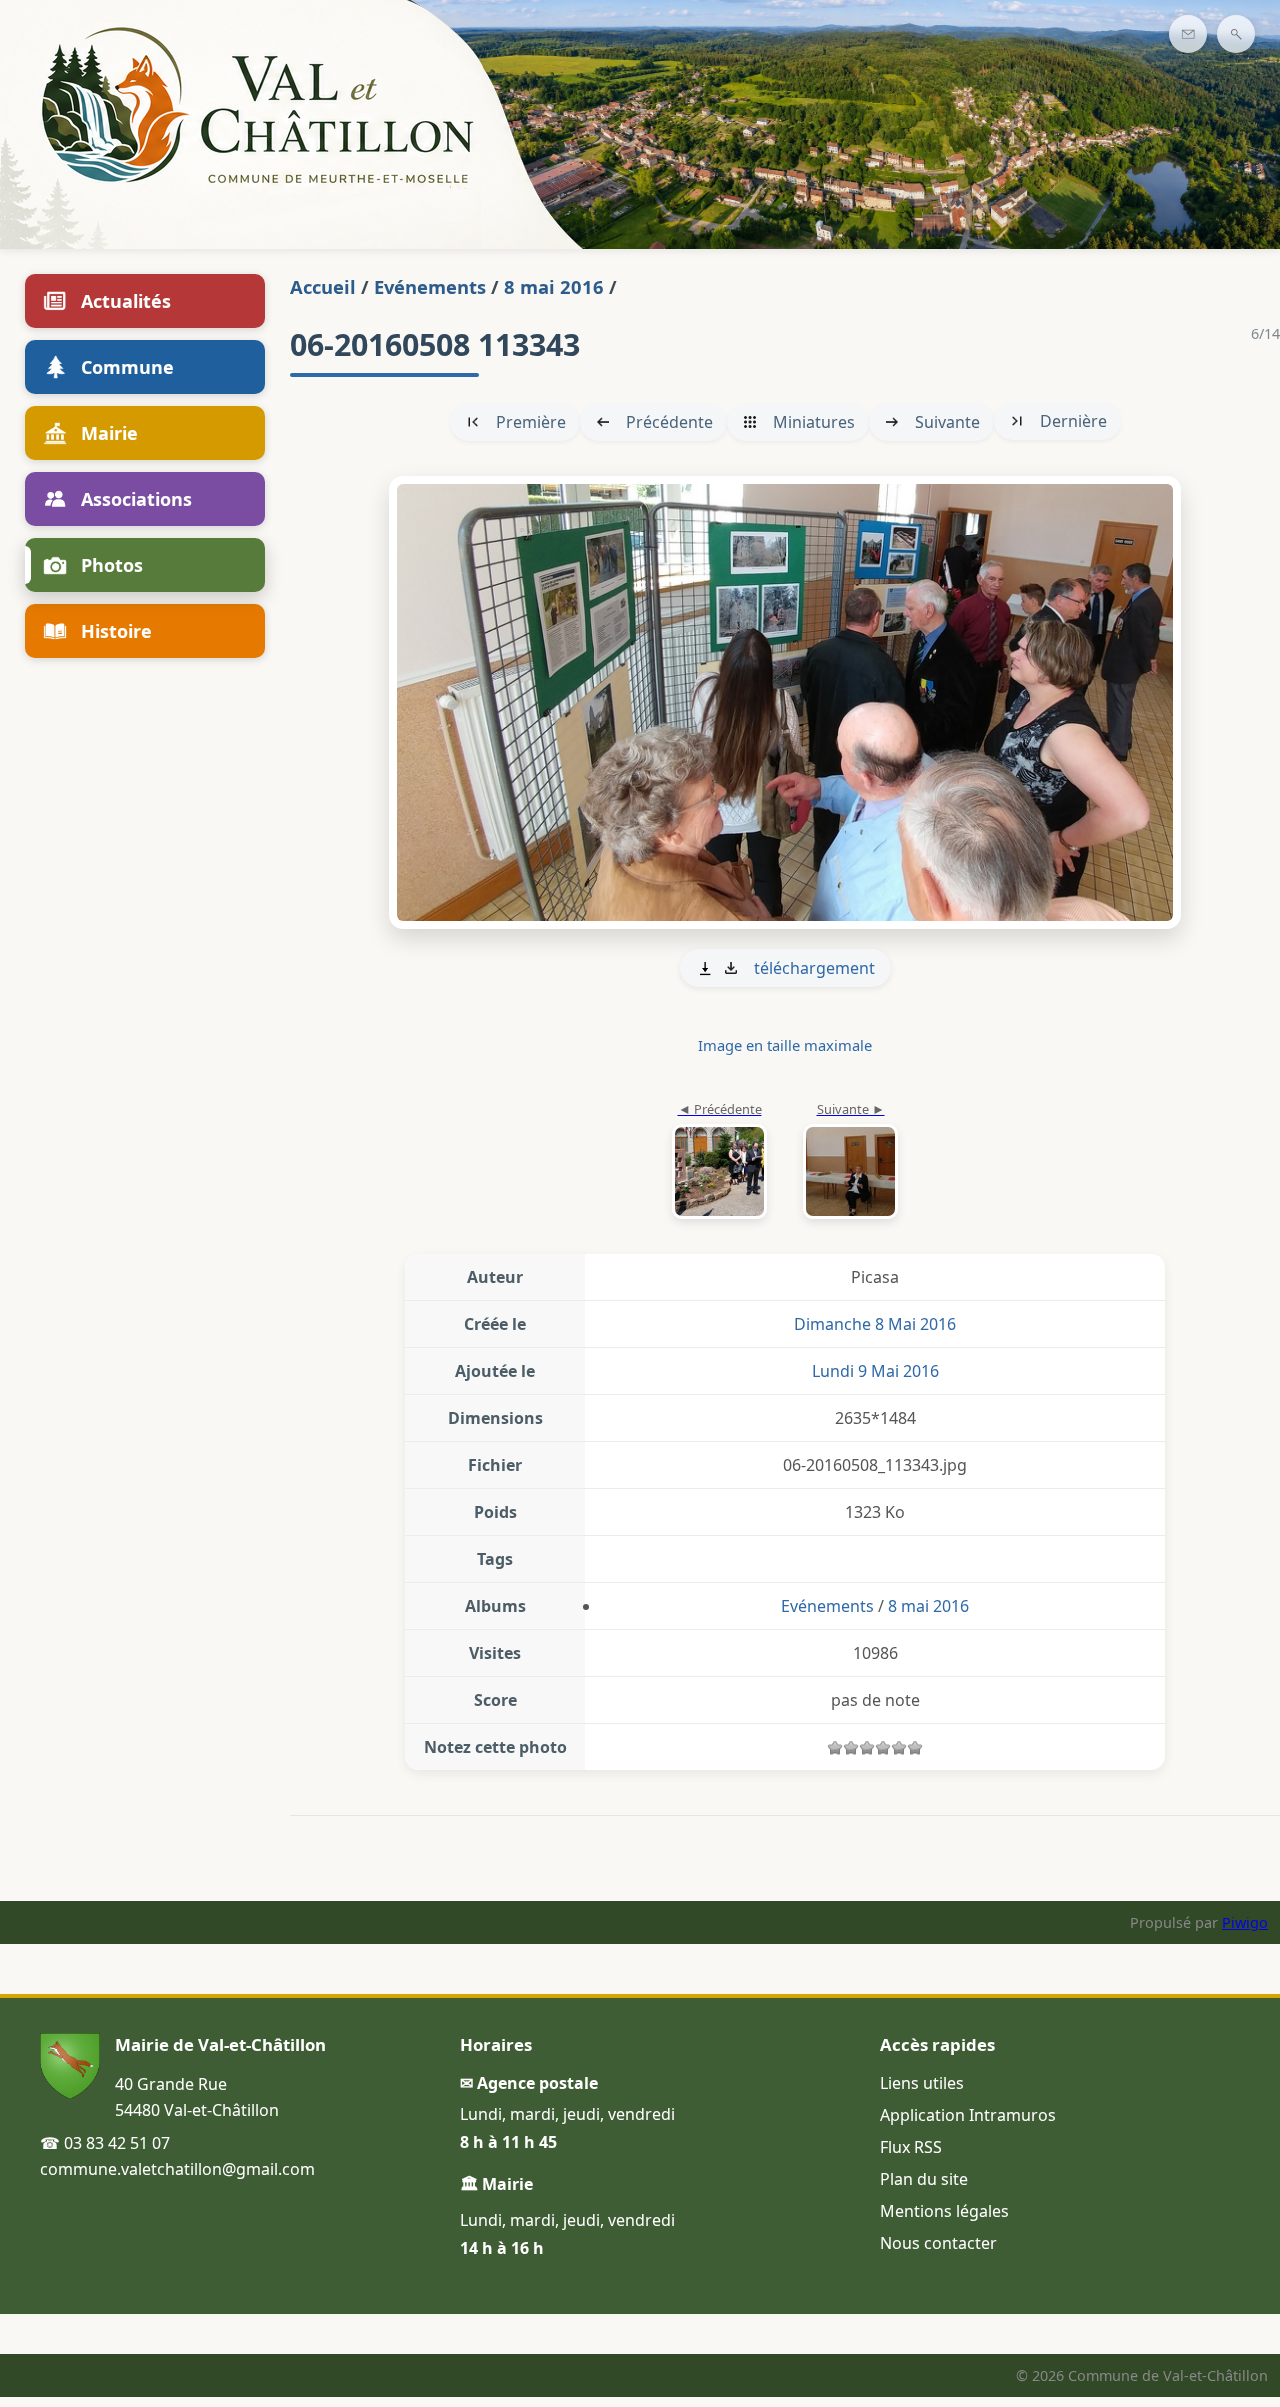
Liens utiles (922, 2083)
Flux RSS (911, 2147)
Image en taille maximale (785, 1045)
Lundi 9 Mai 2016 (875, 1371)
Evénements (430, 286)
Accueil (323, 286)
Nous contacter (938, 2243)
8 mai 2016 (554, 286)
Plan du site (924, 2179)
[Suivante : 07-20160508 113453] (785, 702)
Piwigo (1245, 1922)
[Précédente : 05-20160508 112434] (719, 1162)
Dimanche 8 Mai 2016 (875, 1324)
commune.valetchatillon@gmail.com (177, 2169)
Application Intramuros (968, 2115)
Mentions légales (944, 2211)
